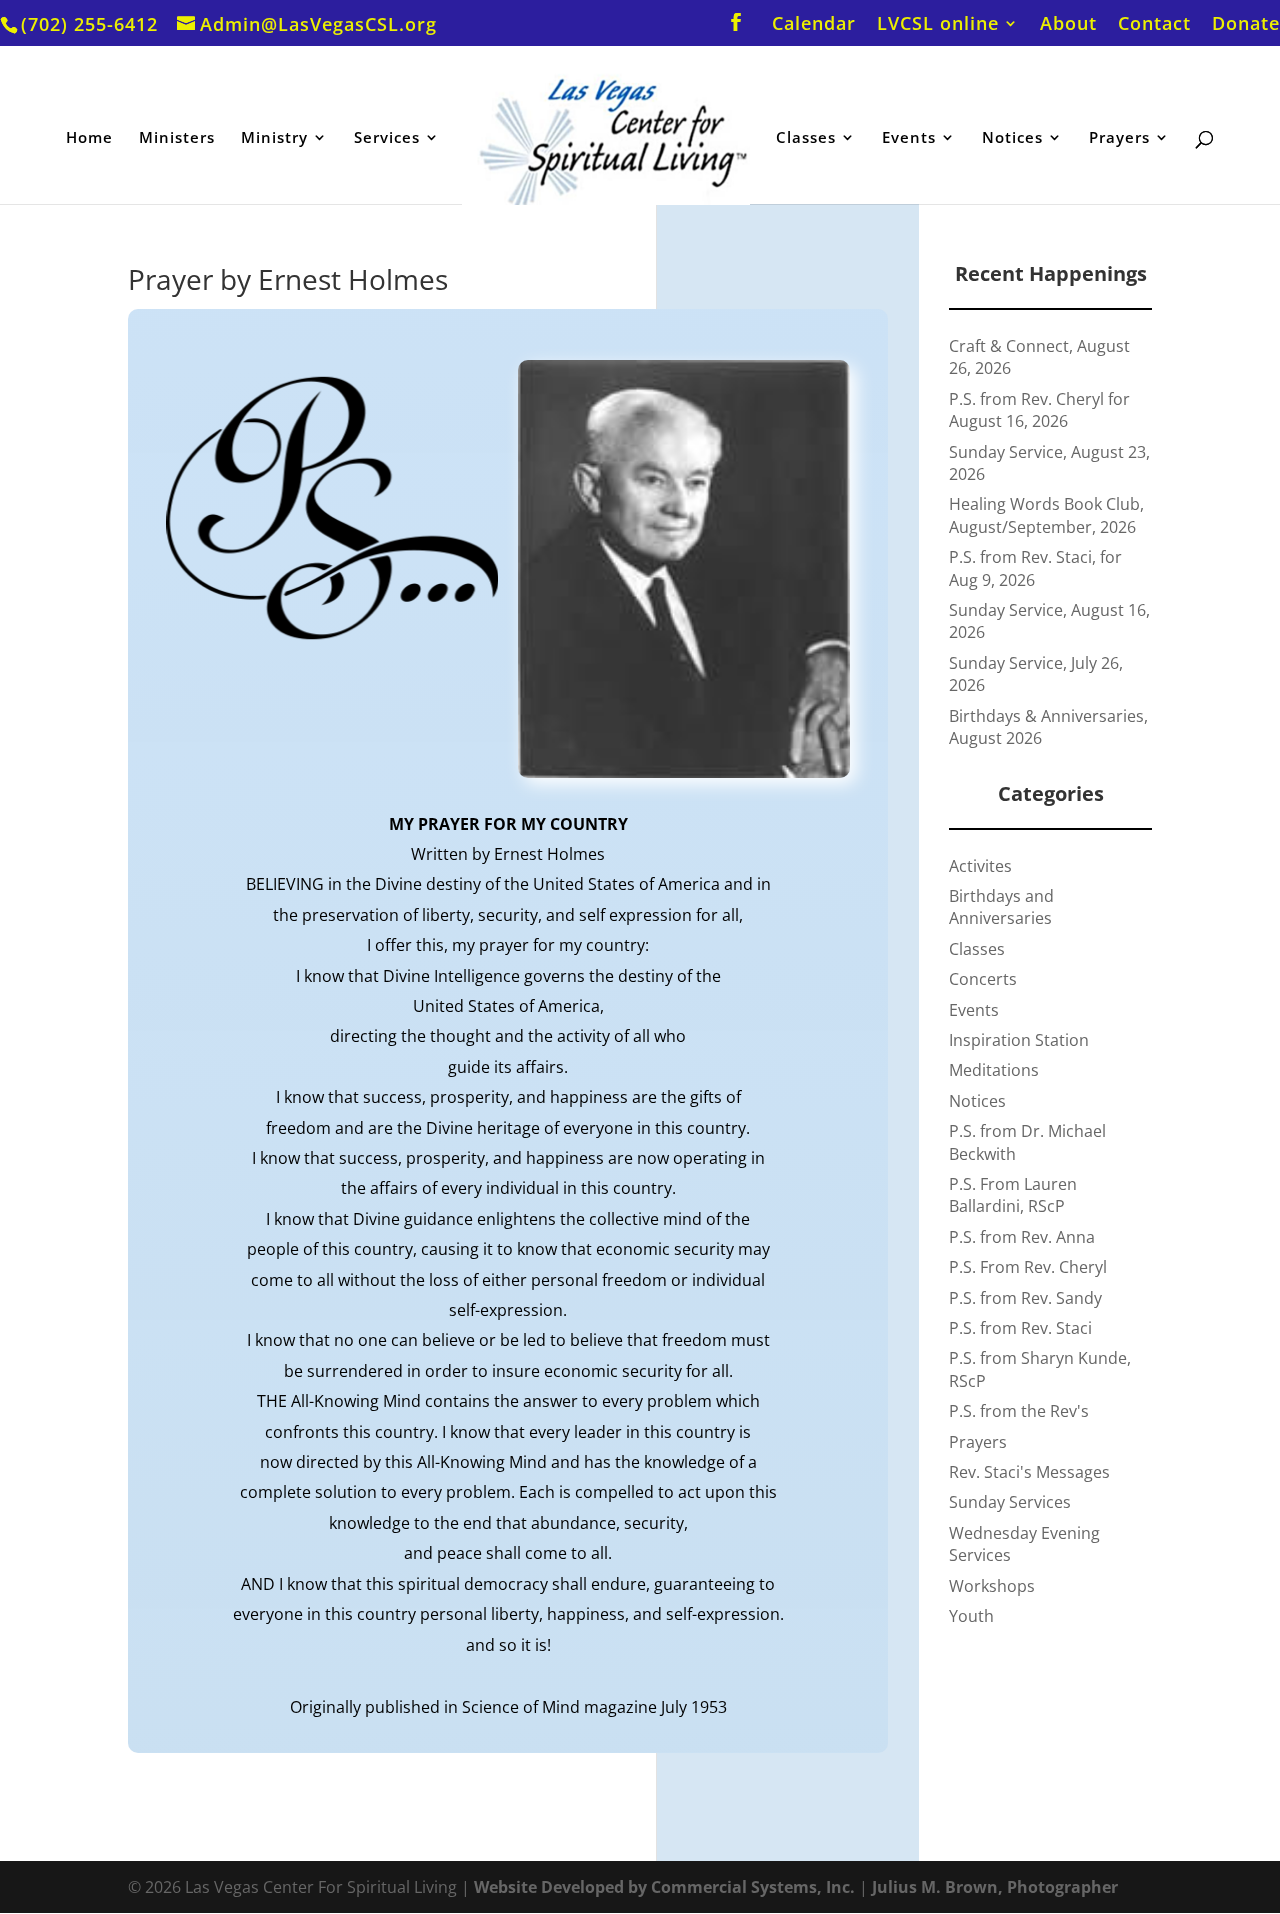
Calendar (814, 24)
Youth (971, 1616)
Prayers (1119, 138)
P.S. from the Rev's (1019, 1411)
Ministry (274, 138)
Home (89, 138)
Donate (1246, 24)
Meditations (994, 1070)
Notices (1012, 138)
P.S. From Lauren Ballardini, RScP (1013, 1195)
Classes (806, 138)
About (1068, 24)
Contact (1154, 24)
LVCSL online (938, 24)
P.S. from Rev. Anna (1022, 1237)
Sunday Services (1010, 1502)
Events (909, 138)
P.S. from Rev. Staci (1020, 1328)
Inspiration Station (1019, 1040)
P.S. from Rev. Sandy (1025, 1298)
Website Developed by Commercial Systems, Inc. (664, 1887)
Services (387, 138)
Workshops (992, 1586)
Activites (980, 866)
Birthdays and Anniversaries (1001, 907)
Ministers (177, 138)
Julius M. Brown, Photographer (995, 1887)
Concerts (983, 979)
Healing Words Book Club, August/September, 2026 (1046, 515)
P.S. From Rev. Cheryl (1028, 1267)
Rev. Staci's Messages (1029, 1472)
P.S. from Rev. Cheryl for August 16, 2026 (1039, 410)
